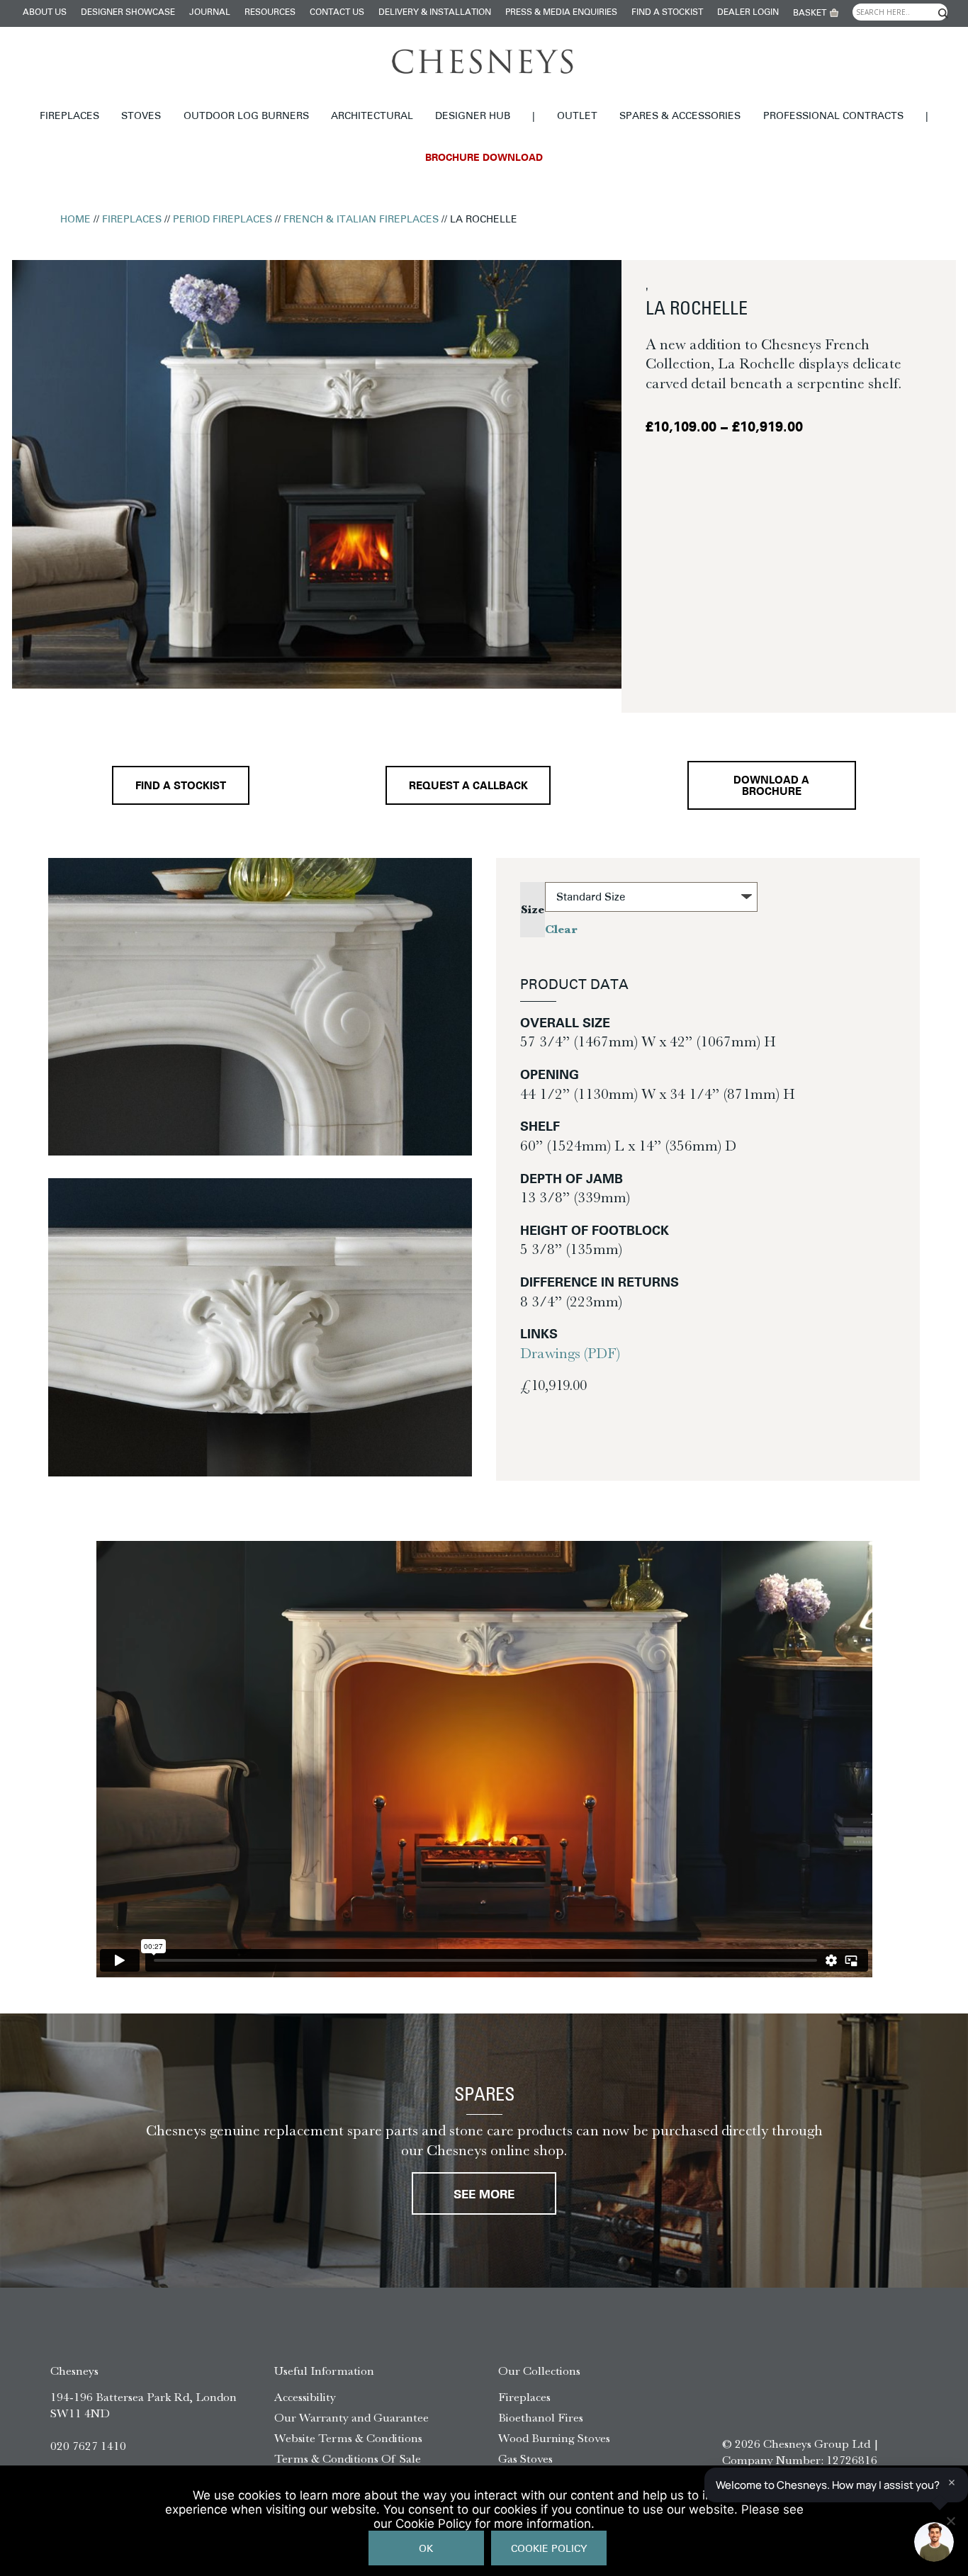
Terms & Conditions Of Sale (348, 2458)
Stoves (141, 117)
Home (75, 220)
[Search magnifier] (942, 13)
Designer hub (473, 117)
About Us (45, 13)
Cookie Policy (549, 2549)
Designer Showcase (128, 13)
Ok (426, 2549)
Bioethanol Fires (541, 2417)
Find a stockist (667, 13)
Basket (810, 13)
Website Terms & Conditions (348, 2438)
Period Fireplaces (223, 220)
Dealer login (748, 13)
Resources (270, 13)
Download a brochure (771, 786)
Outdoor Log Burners (246, 117)
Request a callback (468, 787)
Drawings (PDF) (570, 1353)
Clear (561, 929)
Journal (210, 13)
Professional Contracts (833, 117)
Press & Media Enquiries (561, 13)
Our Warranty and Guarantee (351, 2417)
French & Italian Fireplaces (361, 220)
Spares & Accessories (680, 117)
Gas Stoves (525, 2458)
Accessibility (305, 2397)
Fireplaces (69, 117)
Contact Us (337, 13)
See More (484, 2195)
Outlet (577, 117)
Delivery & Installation (435, 13)
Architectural (372, 117)
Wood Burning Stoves (554, 2438)
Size (533, 909)
